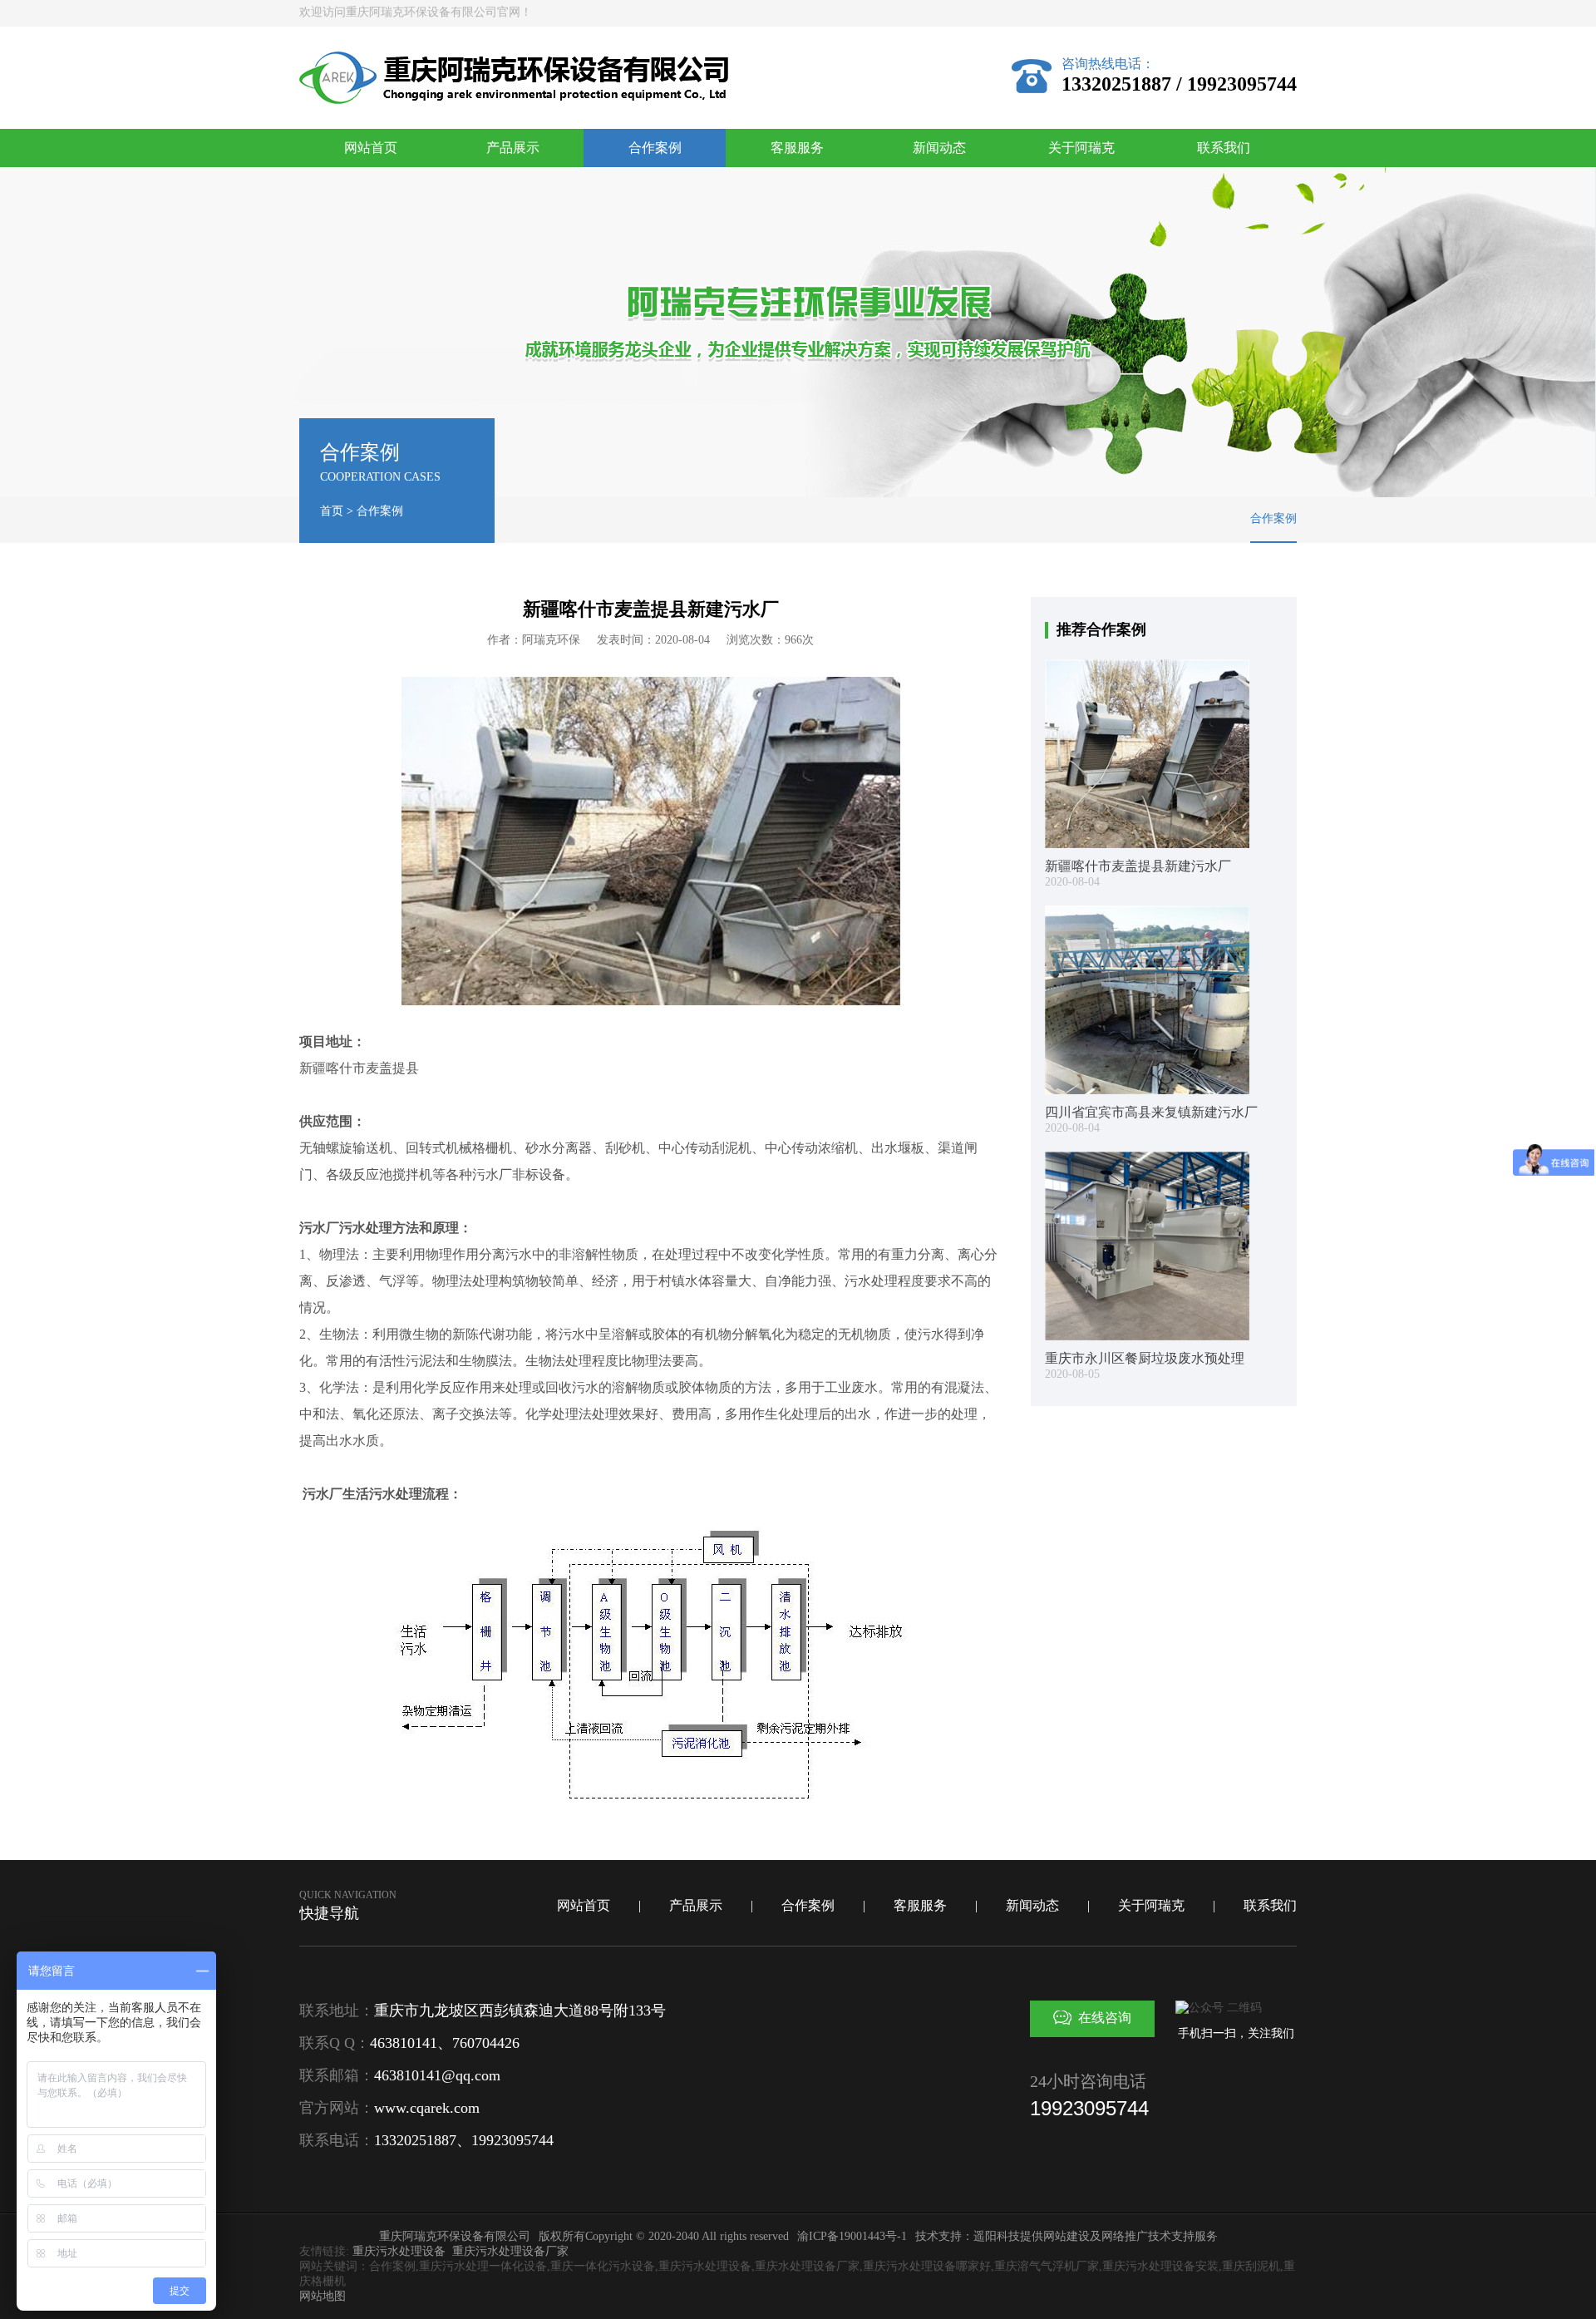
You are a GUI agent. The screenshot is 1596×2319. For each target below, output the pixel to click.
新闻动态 (939, 148)
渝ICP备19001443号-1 (852, 2236)
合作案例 (655, 148)
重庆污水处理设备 (399, 2251)
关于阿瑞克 (1081, 148)
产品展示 (513, 148)
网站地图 (323, 2296)
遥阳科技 (997, 2236)
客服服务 (797, 148)
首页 (332, 511)
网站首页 (371, 148)
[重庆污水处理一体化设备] (514, 100)
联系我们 (1224, 148)
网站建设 (1066, 2236)
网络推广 (1125, 2236)
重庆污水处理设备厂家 (510, 2251)
